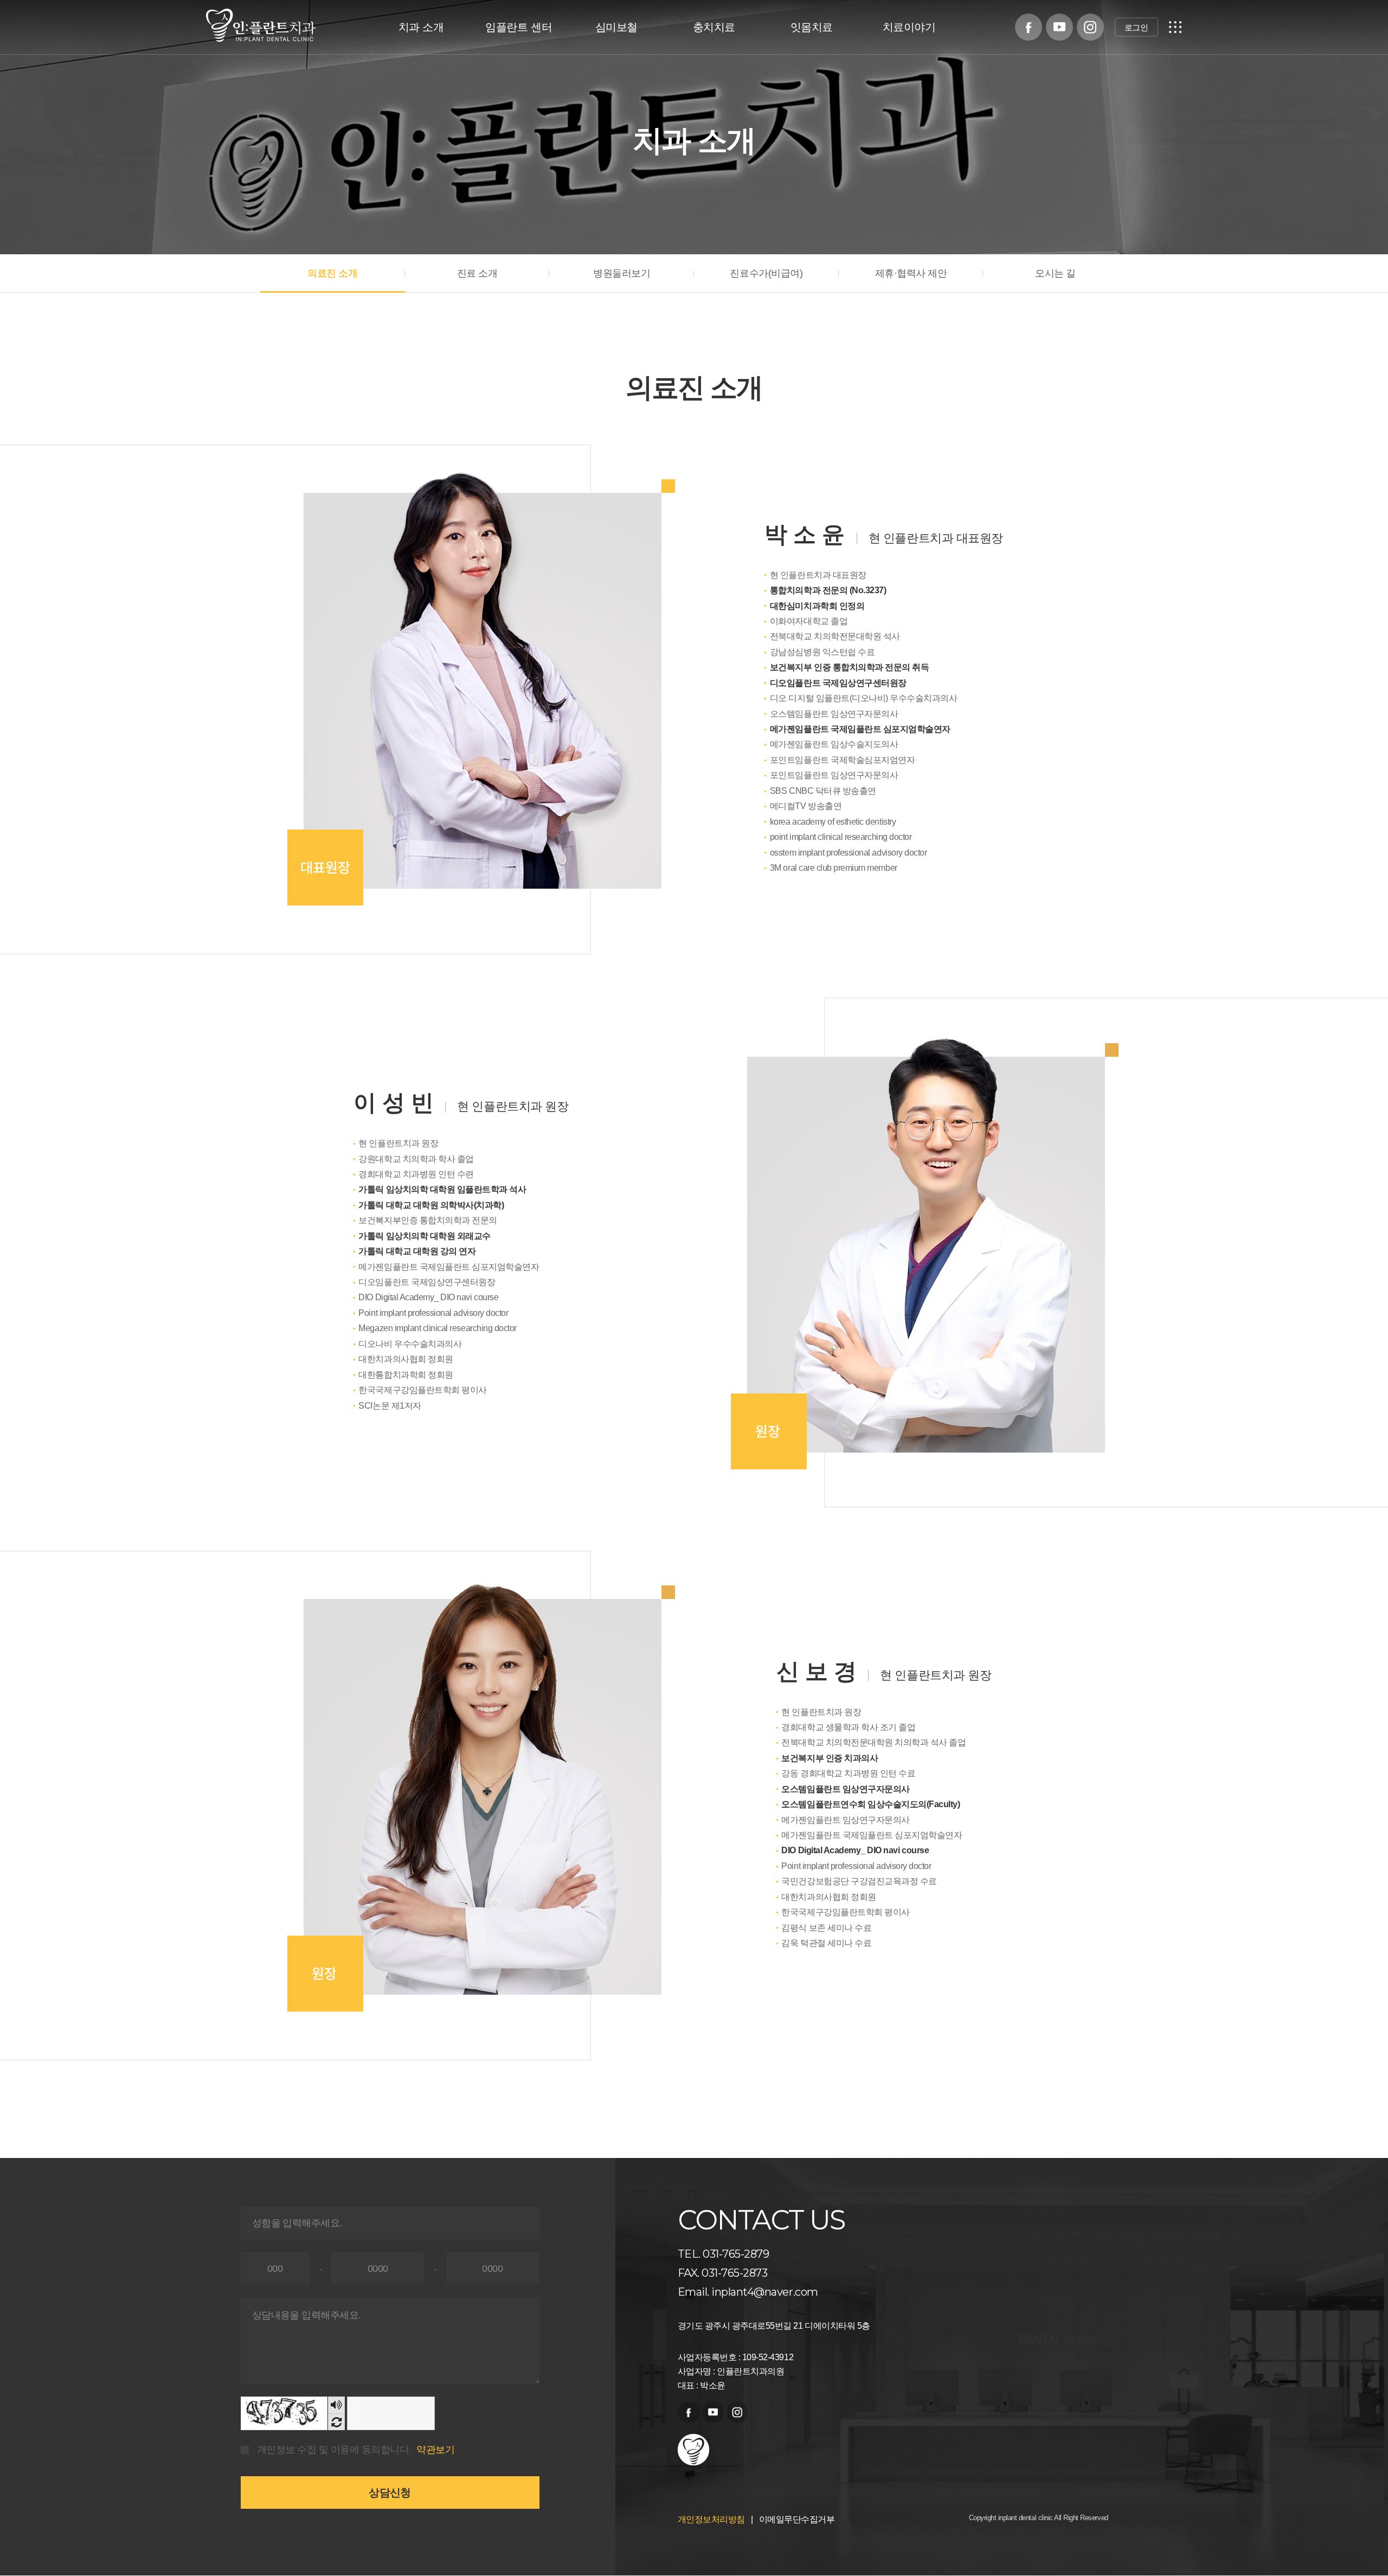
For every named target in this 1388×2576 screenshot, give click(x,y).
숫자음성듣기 (336, 2405)
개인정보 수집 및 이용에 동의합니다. (334, 2450)
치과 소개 (421, 27)
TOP (1361, 2527)
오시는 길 (1055, 273)
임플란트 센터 (519, 27)
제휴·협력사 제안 (911, 273)
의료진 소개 (332, 273)
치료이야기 (909, 27)
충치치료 (714, 27)
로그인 (1136, 27)
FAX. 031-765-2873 (723, 2273)
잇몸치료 (812, 27)
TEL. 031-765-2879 (724, 2254)
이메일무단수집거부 (797, 2519)
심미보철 (616, 27)
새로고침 (336, 2422)
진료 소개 (477, 273)
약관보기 (435, 2450)
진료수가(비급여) (766, 273)
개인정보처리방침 (711, 2519)
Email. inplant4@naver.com (748, 2292)
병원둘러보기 (622, 273)
